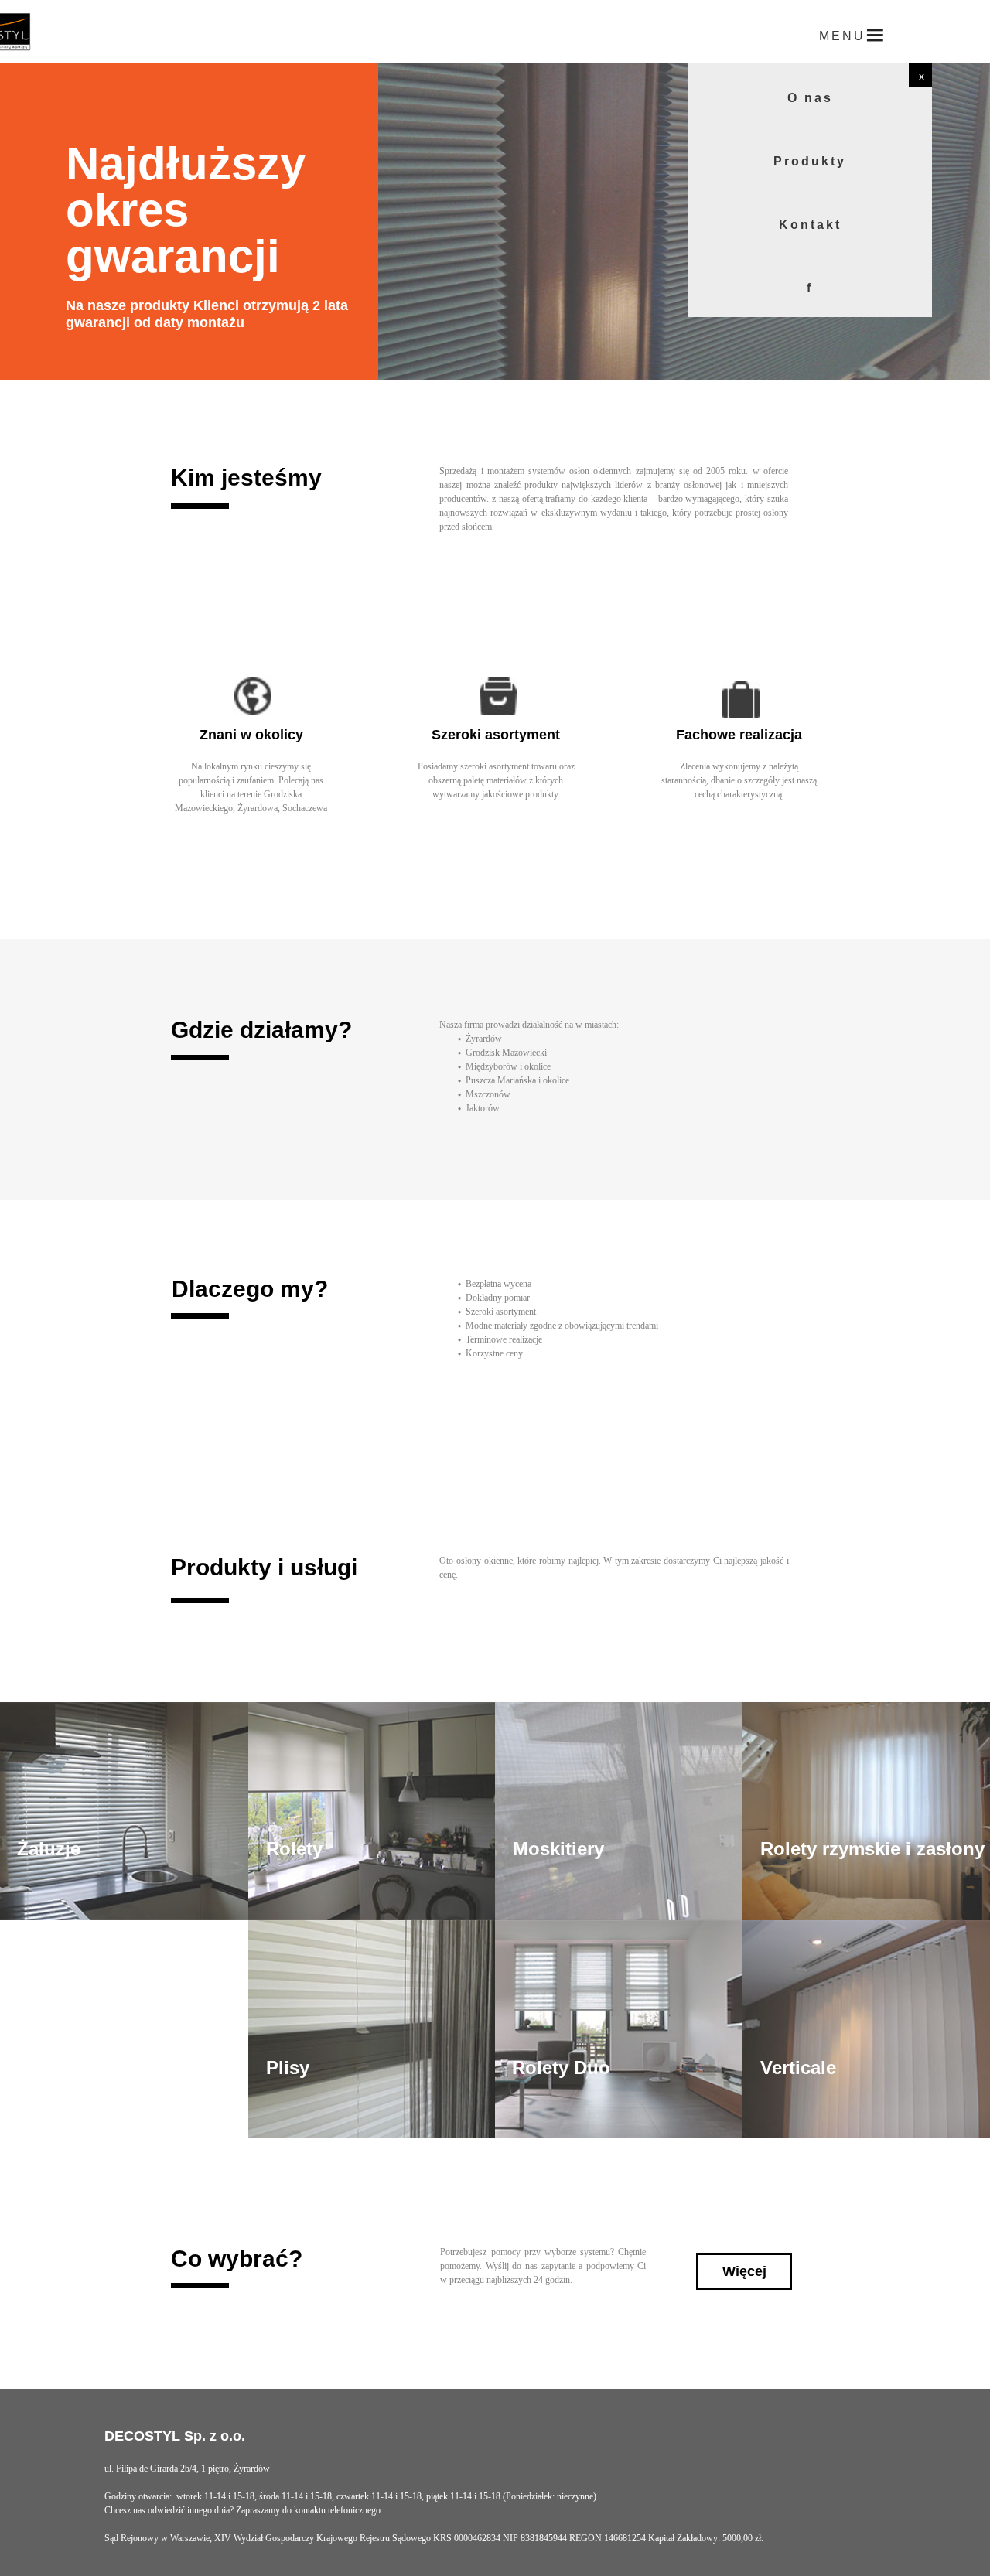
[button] (920, 75)
